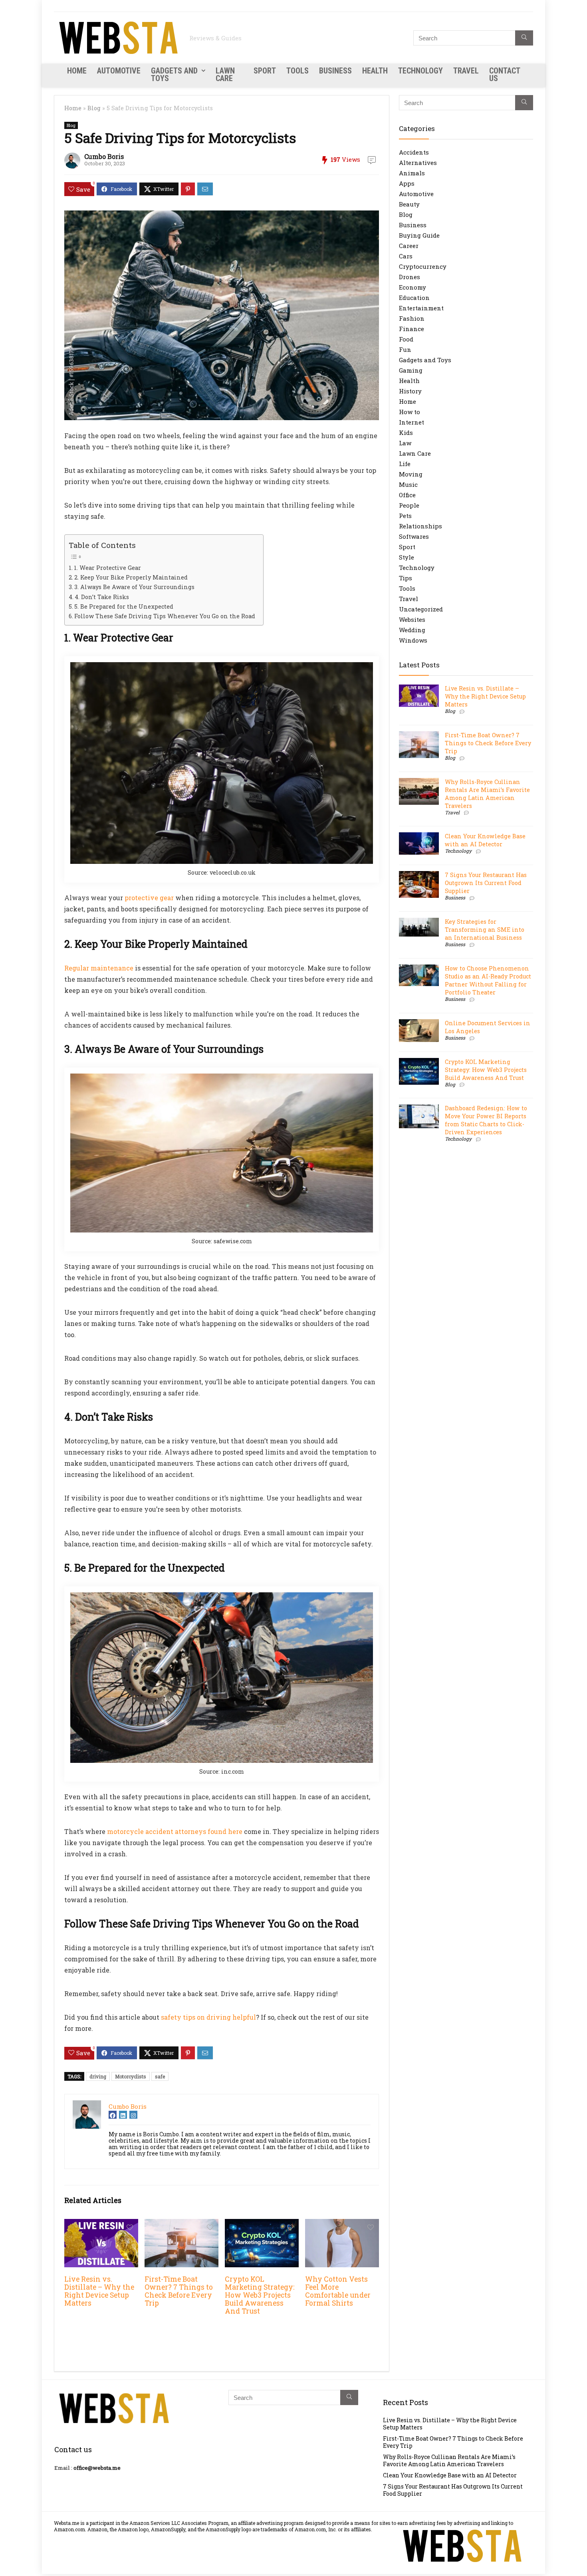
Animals (412, 173)
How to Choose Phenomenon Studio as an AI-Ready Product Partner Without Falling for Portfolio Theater (488, 980)
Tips (406, 578)
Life (405, 464)
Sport (265, 71)
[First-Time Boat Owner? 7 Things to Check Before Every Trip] (181, 2224)
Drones (410, 277)
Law (405, 443)
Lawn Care (225, 74)
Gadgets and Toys (174, 74)
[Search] (524, 38)
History (410, 391)
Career (409, 246)
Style (407, 557)
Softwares (414, 536)
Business (335, 71)
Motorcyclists (131, 2076)
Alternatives (418, 163)
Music (408, 484)
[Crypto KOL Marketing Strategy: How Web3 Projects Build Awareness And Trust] (262, 2224)
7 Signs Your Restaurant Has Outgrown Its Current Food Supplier (486, 883)
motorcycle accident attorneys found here (175, 1831)
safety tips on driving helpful (208, 2017)
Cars (406, 256)
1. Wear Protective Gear (107, 568)
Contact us (505, 74)
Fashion (412, 318)
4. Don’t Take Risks (102, 597)
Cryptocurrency (423, 266)
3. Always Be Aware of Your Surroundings (134, 587)
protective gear (149, 898)
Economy (412, 287)
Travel (466, 71)
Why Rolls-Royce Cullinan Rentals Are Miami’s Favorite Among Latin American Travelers (487, 794)
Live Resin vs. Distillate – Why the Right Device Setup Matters (99, 2291)
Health (375, 71)
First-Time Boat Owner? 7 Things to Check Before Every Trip (179, 2291)
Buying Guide (419, 235)
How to (410, 412)
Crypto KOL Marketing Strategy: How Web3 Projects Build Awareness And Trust (260, 2295)
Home (77, 71)
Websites (412, 619)
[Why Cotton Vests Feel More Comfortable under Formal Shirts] (342, 2224)
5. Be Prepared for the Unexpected (124, 606)
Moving (411, 474)
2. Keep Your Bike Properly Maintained (131, 577)
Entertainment (421, 308)
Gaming (411, 370)
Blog (94, 108)
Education (414, 298)
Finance (411, 329)
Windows (413, 640)
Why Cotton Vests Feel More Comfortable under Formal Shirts (338, 2291)
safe (160, 2076)
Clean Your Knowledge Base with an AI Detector (485, 840)
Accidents (414, 152)
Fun (405, 349)
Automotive (119, 71)
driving (98, 2076)
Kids (406, 433)
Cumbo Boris (104, 156)
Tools (297, 71)
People (409, 505)
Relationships (420, 526)
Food (406, 339)
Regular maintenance (99, 968)
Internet (411, 422)
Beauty (409, 204)
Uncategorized (421, 609)
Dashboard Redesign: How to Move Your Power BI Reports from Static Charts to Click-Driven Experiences (486, 1120)
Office (407, 495)
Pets (405, 516)
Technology (420, 71)
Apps (407, 183)
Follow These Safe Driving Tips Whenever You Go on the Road (165, 616)
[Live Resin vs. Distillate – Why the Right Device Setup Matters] (101, 2224)
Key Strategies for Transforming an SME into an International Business (485, 930)
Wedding (412, 630)
